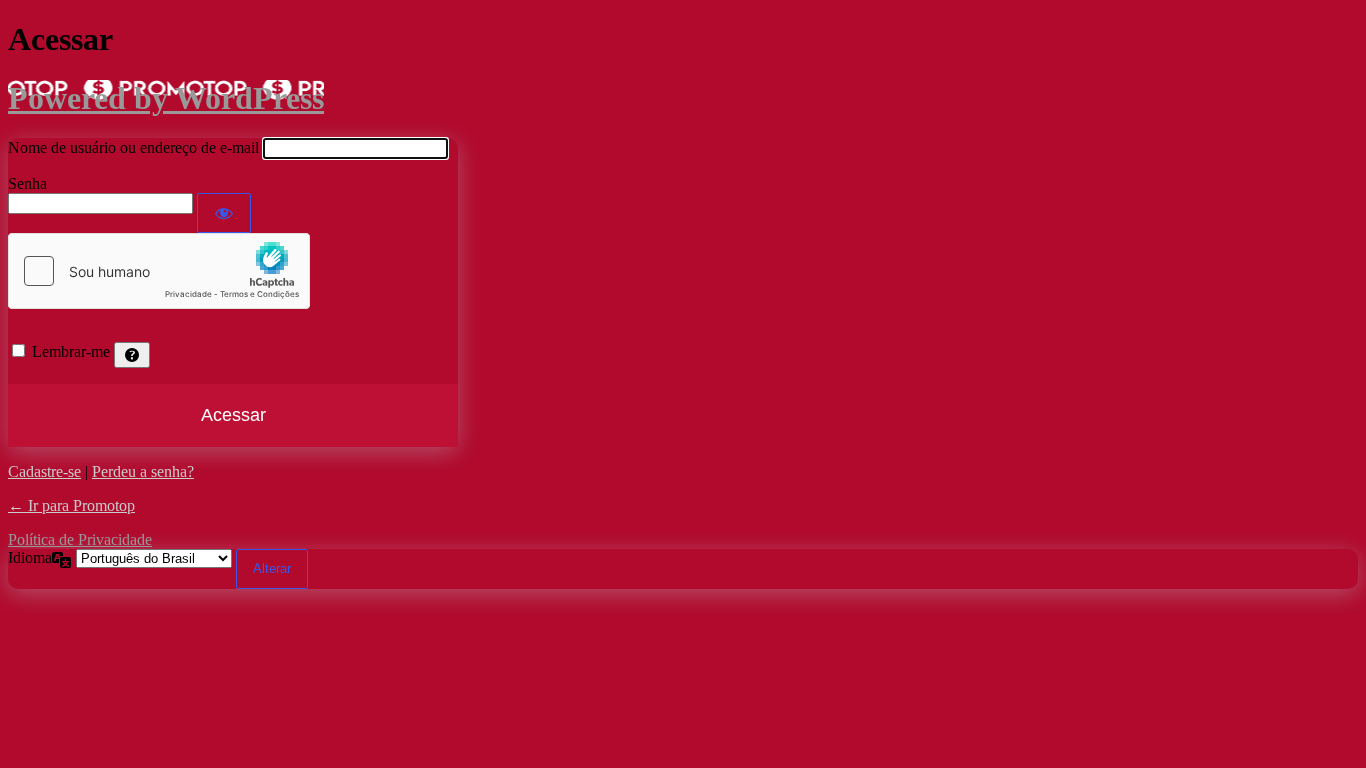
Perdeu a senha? (143, 471)
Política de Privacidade (80, 539)
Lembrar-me (71, 351)
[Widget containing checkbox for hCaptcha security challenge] (159, 271)
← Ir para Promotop (71, 505)
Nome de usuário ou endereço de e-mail (133, 147)
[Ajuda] (132, 355)
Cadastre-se (44, 471)
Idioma (30, 557)
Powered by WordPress (166, 98)
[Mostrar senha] (224, 213)
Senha (27, 183)
